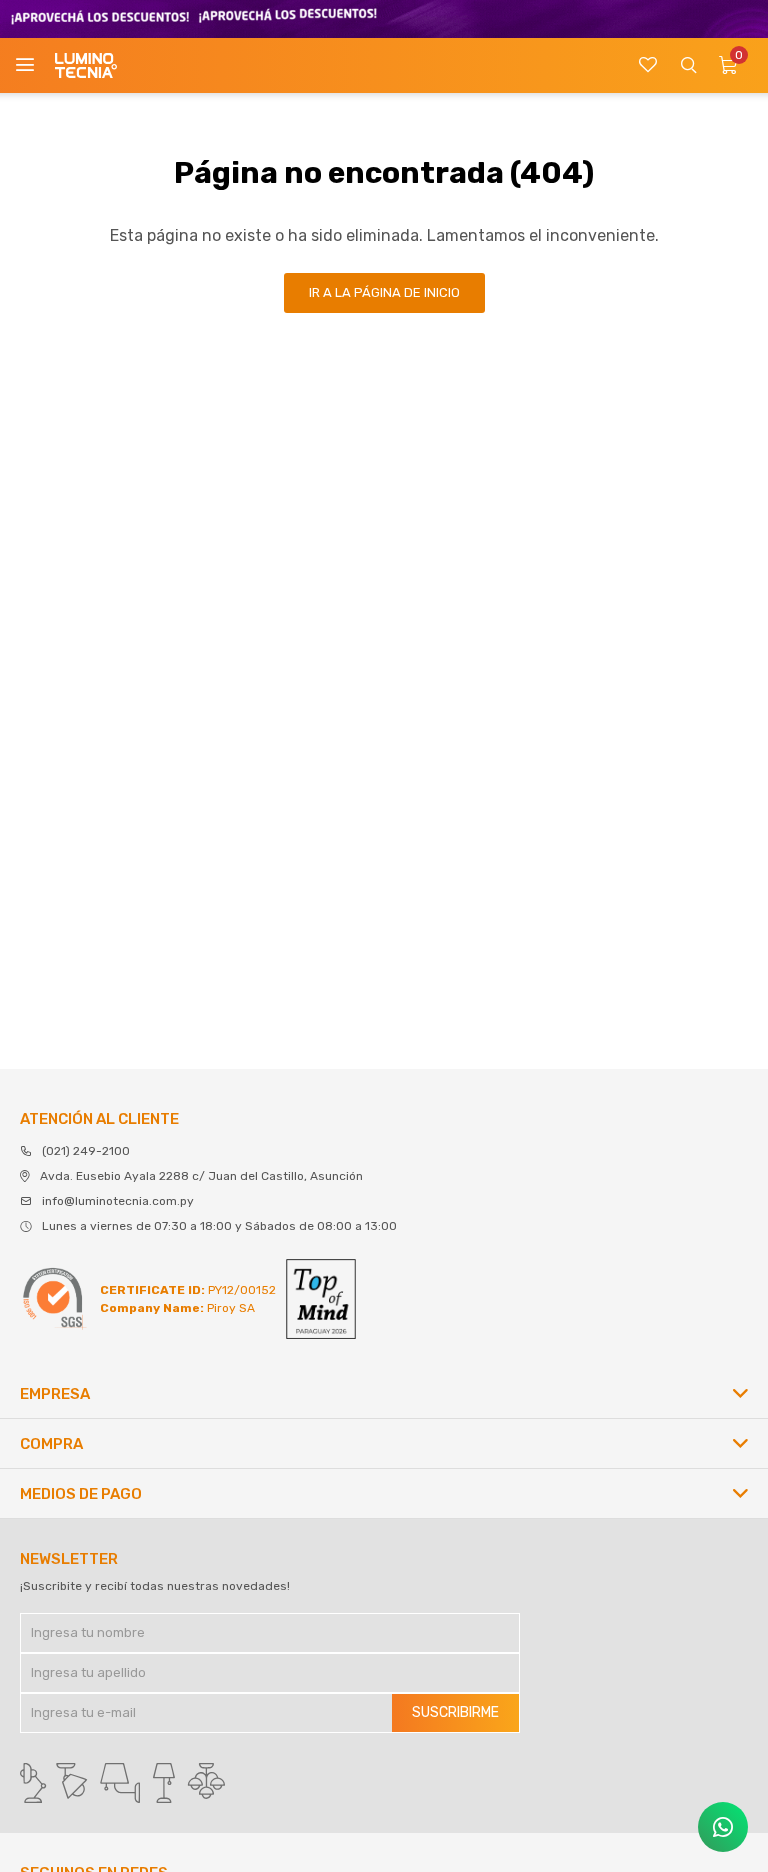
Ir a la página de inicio (384, 292)
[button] (688, 65)
